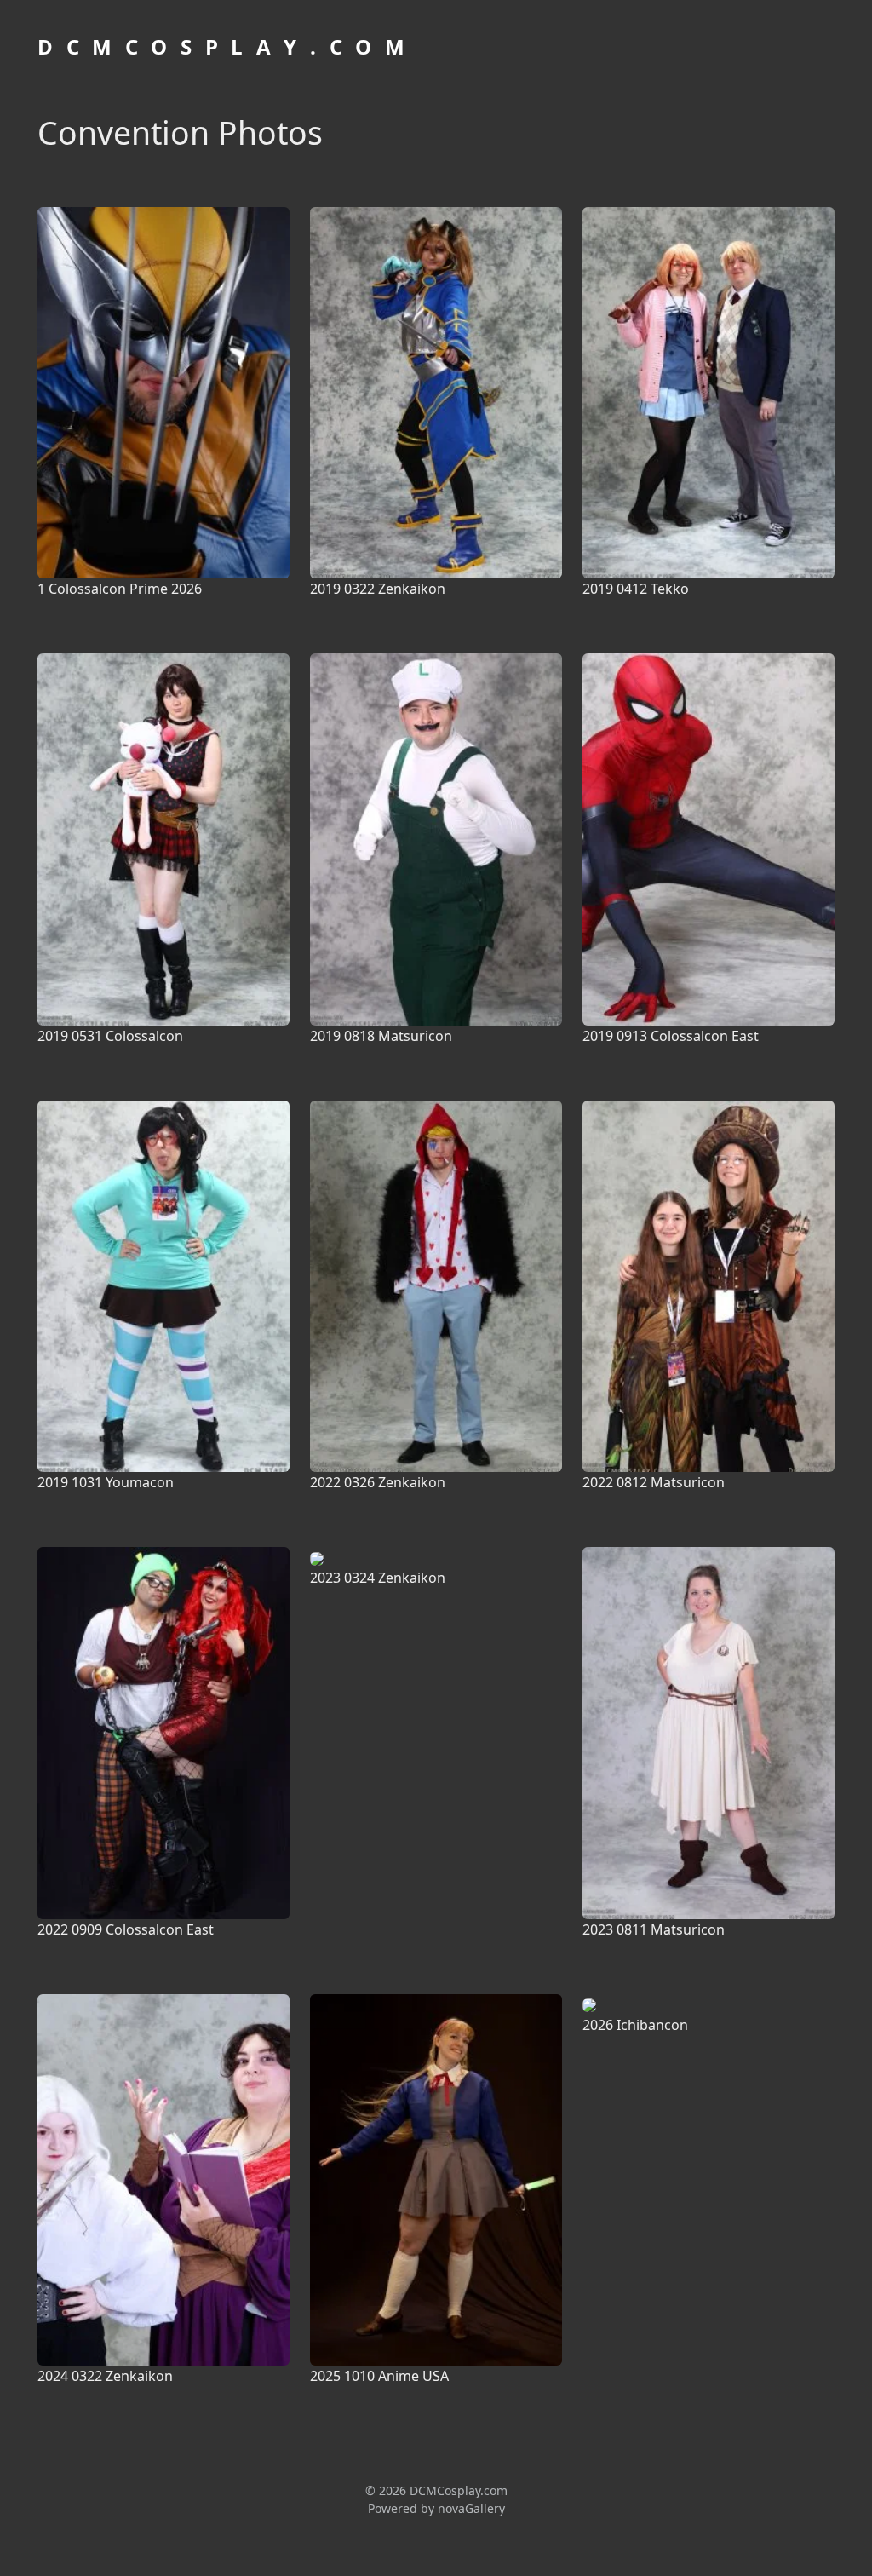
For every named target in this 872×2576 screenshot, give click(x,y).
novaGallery (471, 2508)
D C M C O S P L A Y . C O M (223, 46)
